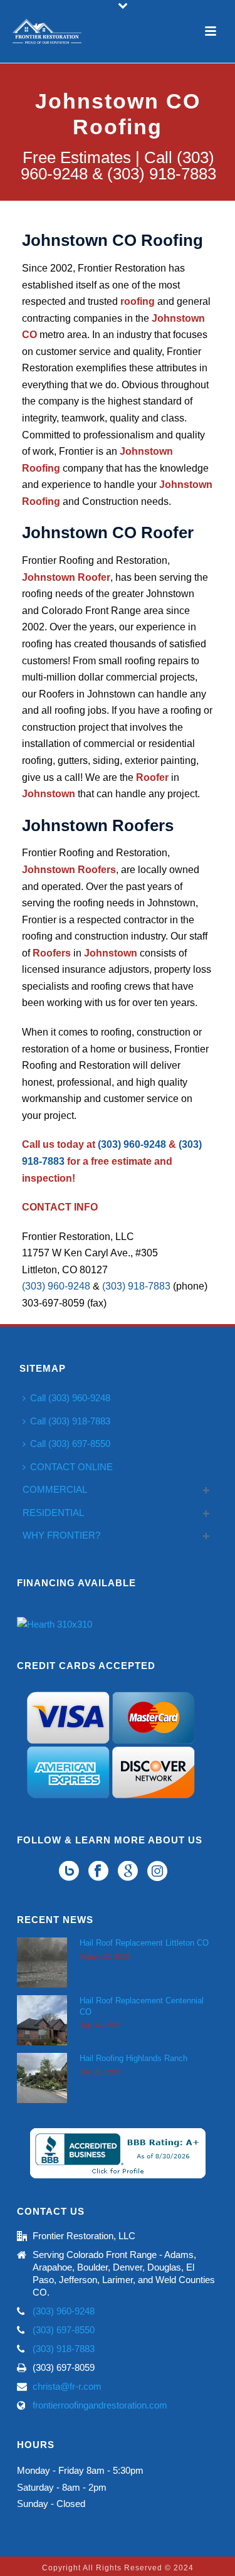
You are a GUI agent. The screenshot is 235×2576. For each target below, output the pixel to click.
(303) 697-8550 (64, 2330)
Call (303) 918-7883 (70, 1421)
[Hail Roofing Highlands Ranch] (42, 2078)
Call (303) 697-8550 (70, 1444)
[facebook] (98, 1872)
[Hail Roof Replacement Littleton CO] (42, 1963)
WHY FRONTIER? (61, 1535)
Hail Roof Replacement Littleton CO (144, 1943)
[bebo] (69, 1872)
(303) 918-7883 (136, 1286)
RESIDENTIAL (53, 1513)
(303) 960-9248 (132, 1144)
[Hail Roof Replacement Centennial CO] (42, 2020)
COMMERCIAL (55, 1489)
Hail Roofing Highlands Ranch (133, 2058)
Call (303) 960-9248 (70, 1398)
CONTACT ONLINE (71, 1467)
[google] (128, 1872)
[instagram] (157, 1872)
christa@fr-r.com (67, 2386)
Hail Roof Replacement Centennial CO (142, 2006)
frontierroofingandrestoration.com (100, 2405)
